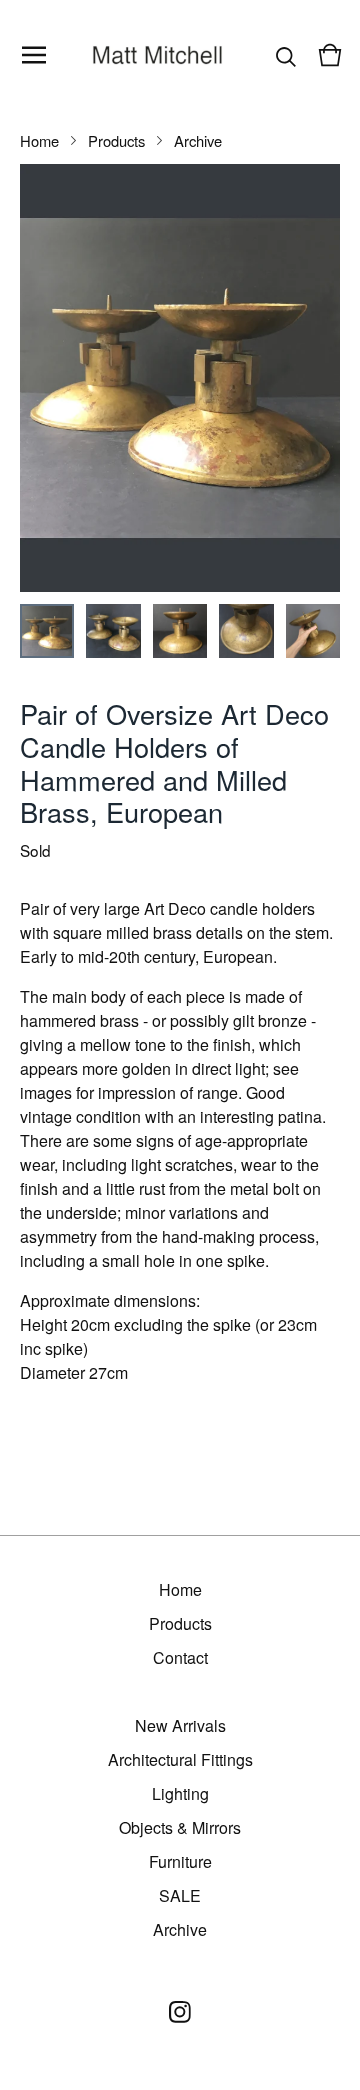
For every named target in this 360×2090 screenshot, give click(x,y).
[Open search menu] (286, 55)
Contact (180, 1657)
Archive (198, 140)
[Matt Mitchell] (158, 55)
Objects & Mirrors (180, 1827)
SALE (180, 1895)
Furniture (180, 1861)
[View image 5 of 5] (313, 631)
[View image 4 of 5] (246, 631)
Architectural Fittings (180, 1759)
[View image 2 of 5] (113, 631)
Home (39, 140)
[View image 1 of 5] (47, 631)
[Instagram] (180, 2012)
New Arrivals (180, 1725)
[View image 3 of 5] (180, 631)
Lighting (180, 1793)
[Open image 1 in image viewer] (180, 378)
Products (116, 140)
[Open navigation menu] (34, 55)
